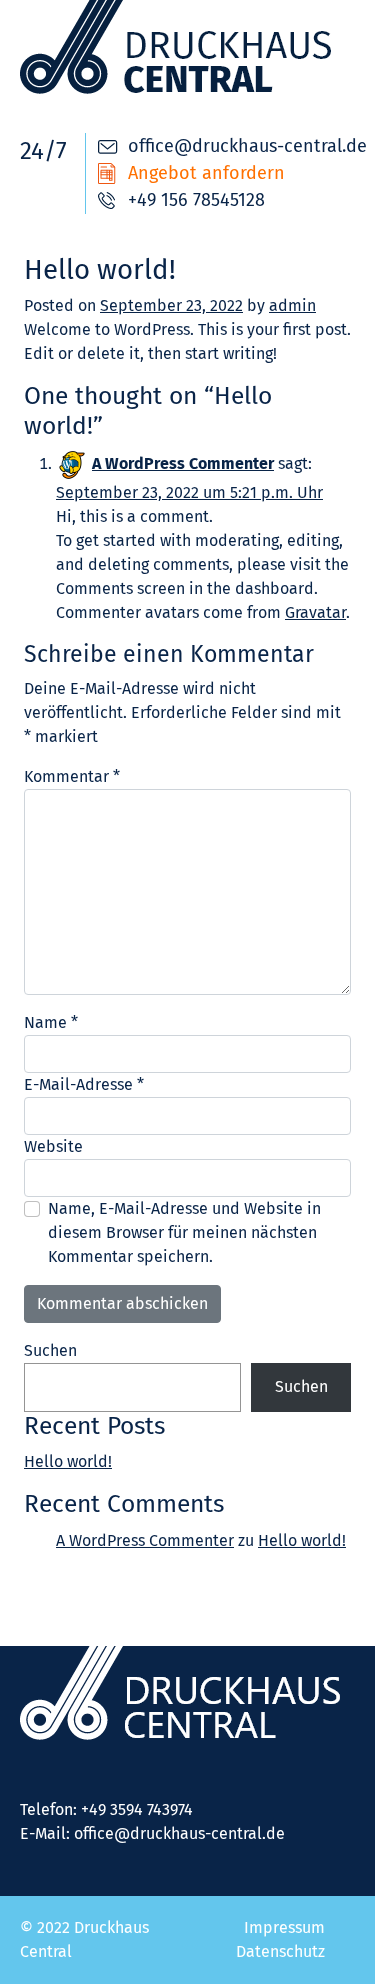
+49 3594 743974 (137, 1809)
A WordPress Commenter (183, 463)
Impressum (284, 1927)
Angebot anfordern (206, 173)
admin (292, 305)
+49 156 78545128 (196, 200)
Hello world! (68, 1461)
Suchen (50, 1350)
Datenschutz (280, 1951)
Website (53, 1146)
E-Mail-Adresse (84, 1084)
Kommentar (72, 776)
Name (51, 1022)
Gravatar (315, 612)
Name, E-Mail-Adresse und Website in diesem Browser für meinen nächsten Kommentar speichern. (184, 1232)
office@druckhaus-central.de (247, 146)
